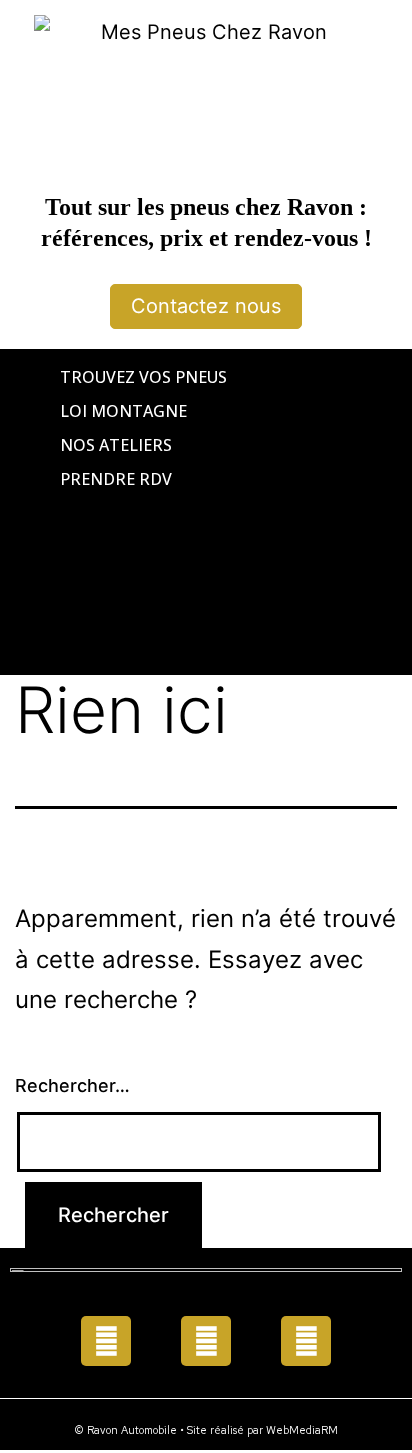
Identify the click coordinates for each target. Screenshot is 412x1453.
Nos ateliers (116, 445)
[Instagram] (306, 1341)
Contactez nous (206, 306)
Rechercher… (72, 1085)
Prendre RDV (116, 479)
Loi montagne (123, 411)
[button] (206, 512)
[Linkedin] (206, 1341)
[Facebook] (106, 1341)
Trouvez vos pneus (143, 377)
